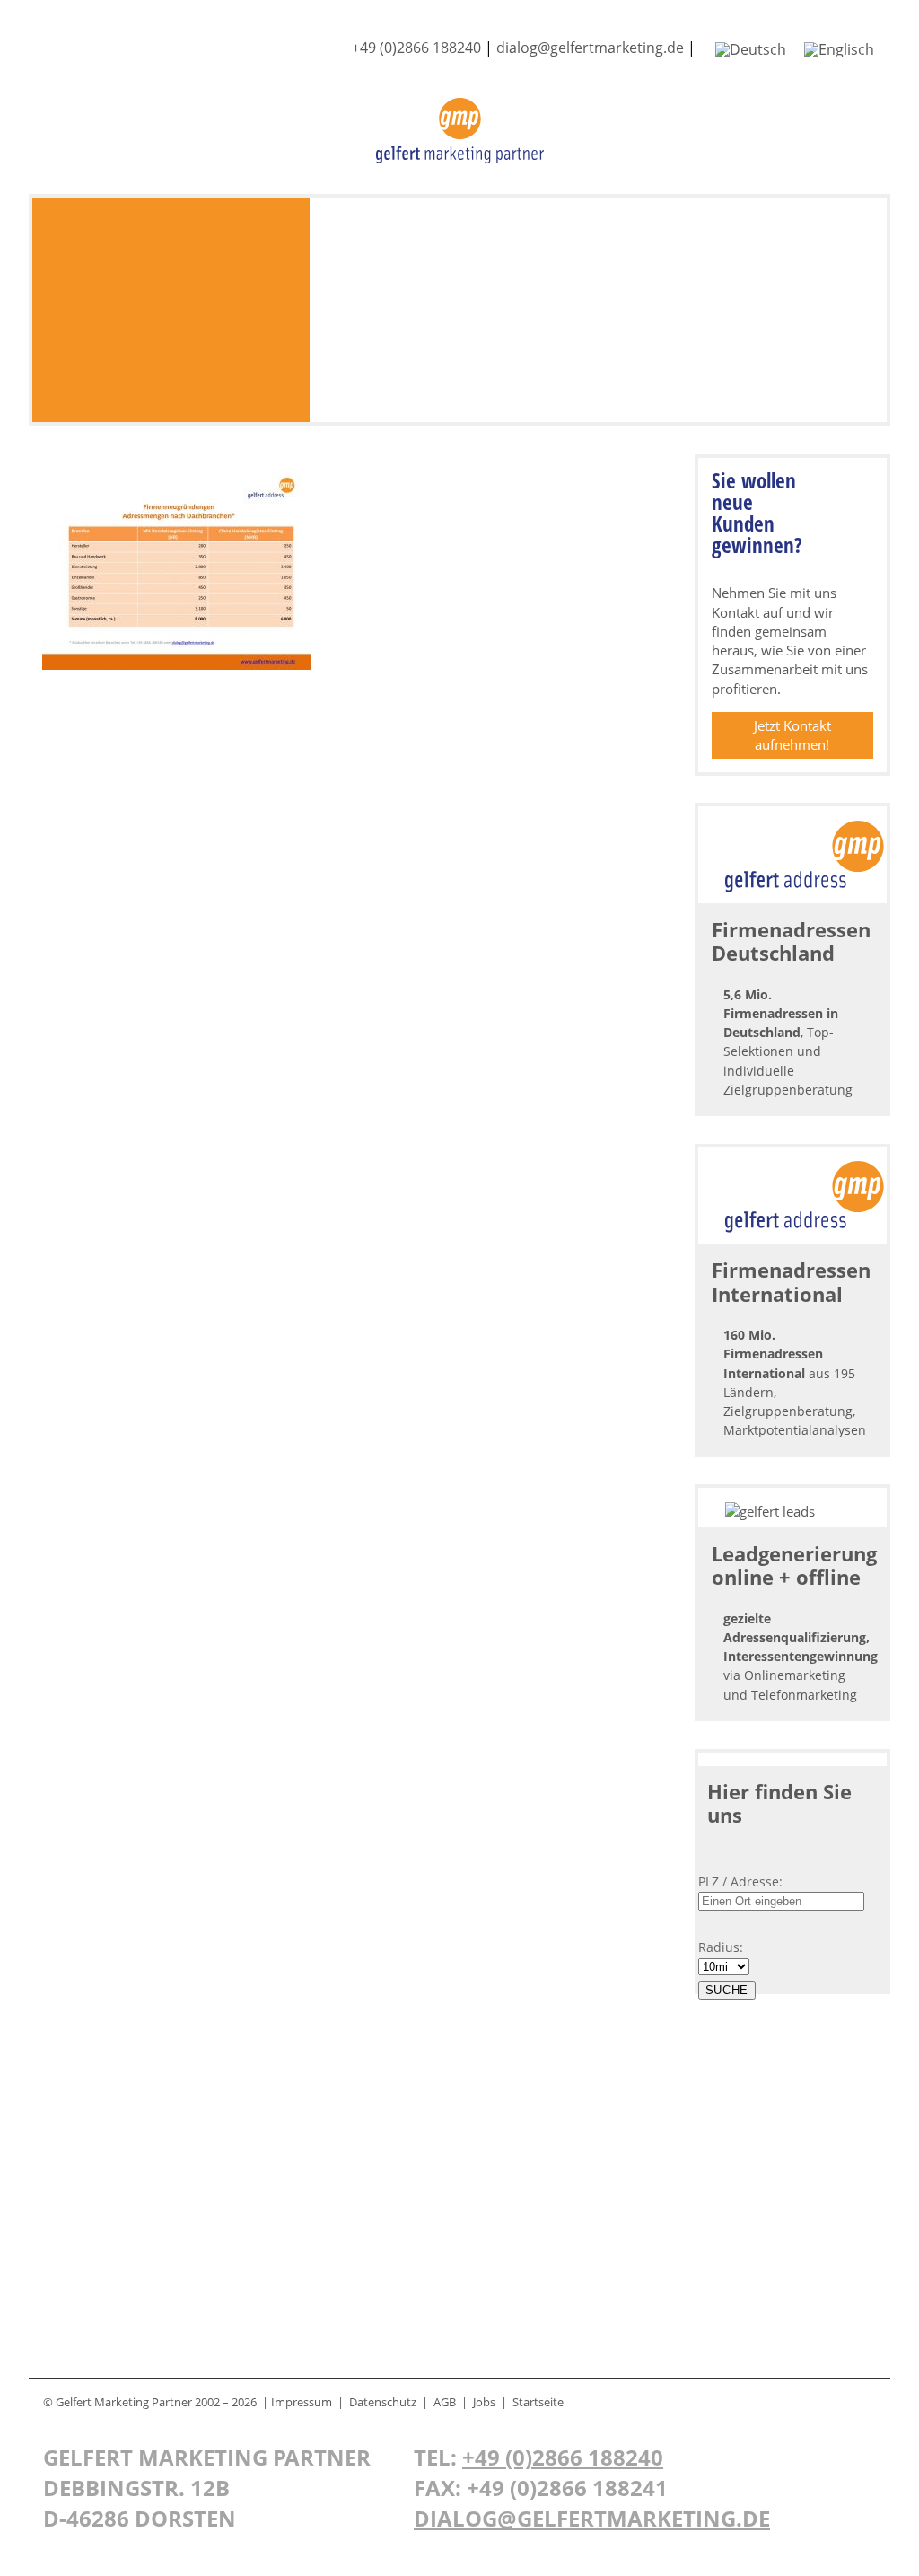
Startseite (538, 2402)
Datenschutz (383, 2402)
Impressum (302, 2402)
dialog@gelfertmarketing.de (590, 48)
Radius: (721, 1947)
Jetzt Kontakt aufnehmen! (792, 735)
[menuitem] (751, 49)
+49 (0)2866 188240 (416, 48)
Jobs (484, 2402)
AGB (445, 2402)
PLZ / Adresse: (740, 1881)
